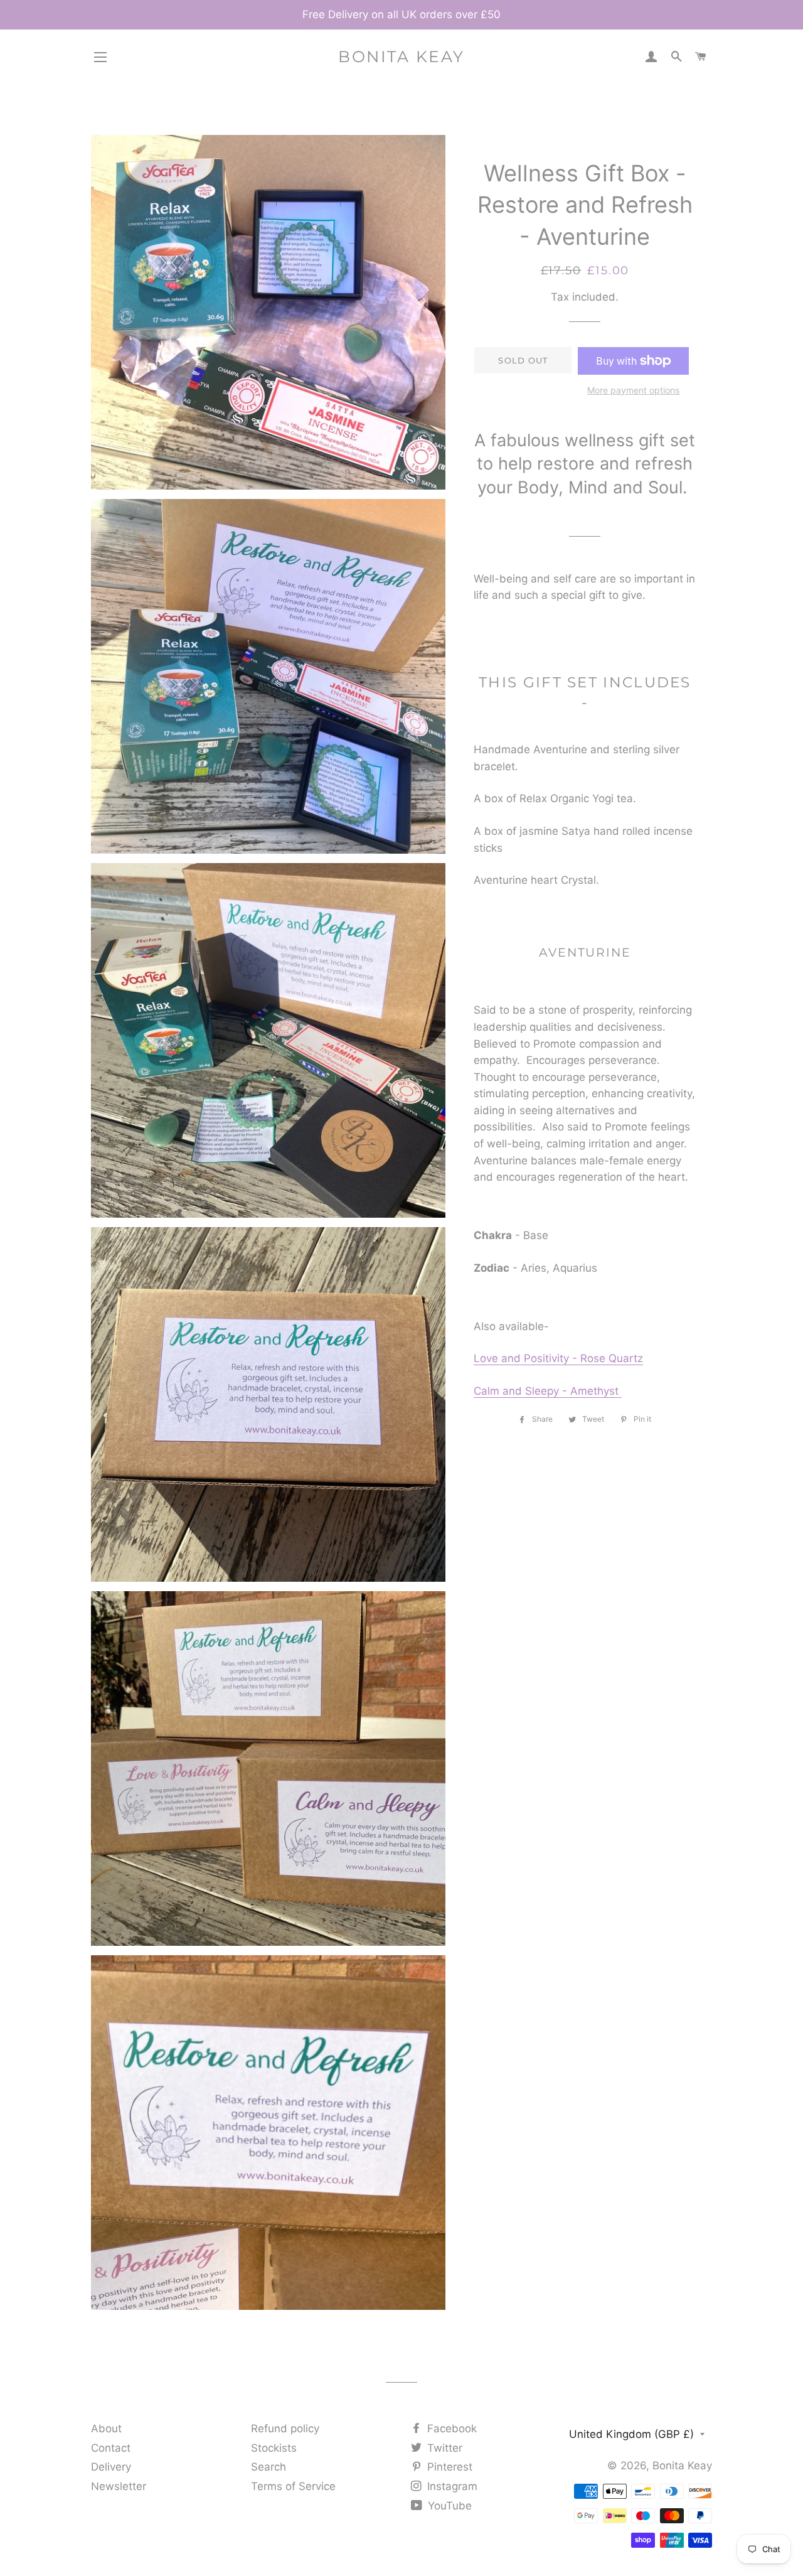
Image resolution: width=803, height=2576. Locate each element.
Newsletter (119, 2486)
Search (269, 2467)
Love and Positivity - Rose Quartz (558, 1358)
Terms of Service (293, 2486)
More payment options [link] (633, 390)
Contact (111, 2448)
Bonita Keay (401, 56)
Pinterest (448, 2467)
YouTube (448, 2506)
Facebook (450, 2428)
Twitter (443, 2448)
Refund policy (285, 2428)
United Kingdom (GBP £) (631, 2434)
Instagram (451, 2486)
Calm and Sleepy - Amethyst (548, 1391)
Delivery (111, 2467)
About (106, 2428)
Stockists (274, 2448)
